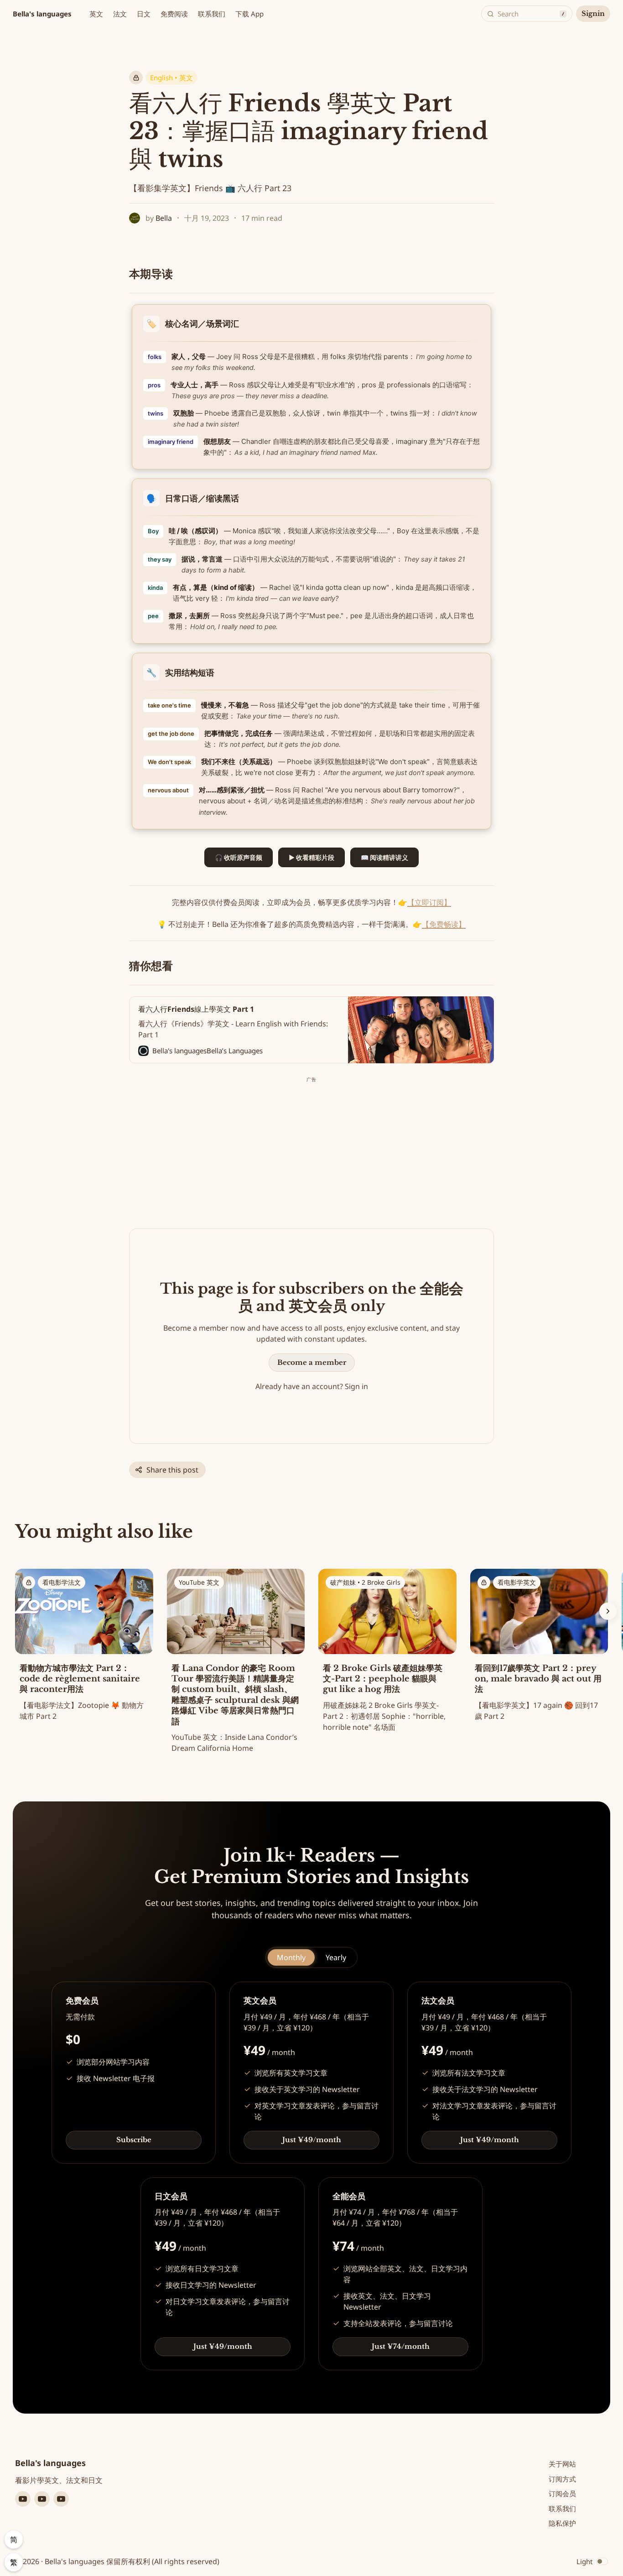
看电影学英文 (517, 1582)
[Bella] (135, 218)
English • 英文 (171, 78)
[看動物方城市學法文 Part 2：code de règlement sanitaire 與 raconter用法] (84, 1647)
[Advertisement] (311, 1149)
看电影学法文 (62, 1582)
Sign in (356, 1386)
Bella (164, 218)
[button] (96, 14)
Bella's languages (42, 14)
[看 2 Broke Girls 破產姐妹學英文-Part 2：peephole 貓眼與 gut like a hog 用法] (387, 1653)
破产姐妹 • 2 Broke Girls (365, 1582)
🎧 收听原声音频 (239, 857)
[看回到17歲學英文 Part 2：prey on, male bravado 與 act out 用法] (539, 1647)
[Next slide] (608, 1611)
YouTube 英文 (199, 1582)
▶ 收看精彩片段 (311, 857)
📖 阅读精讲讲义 (384, 857)
